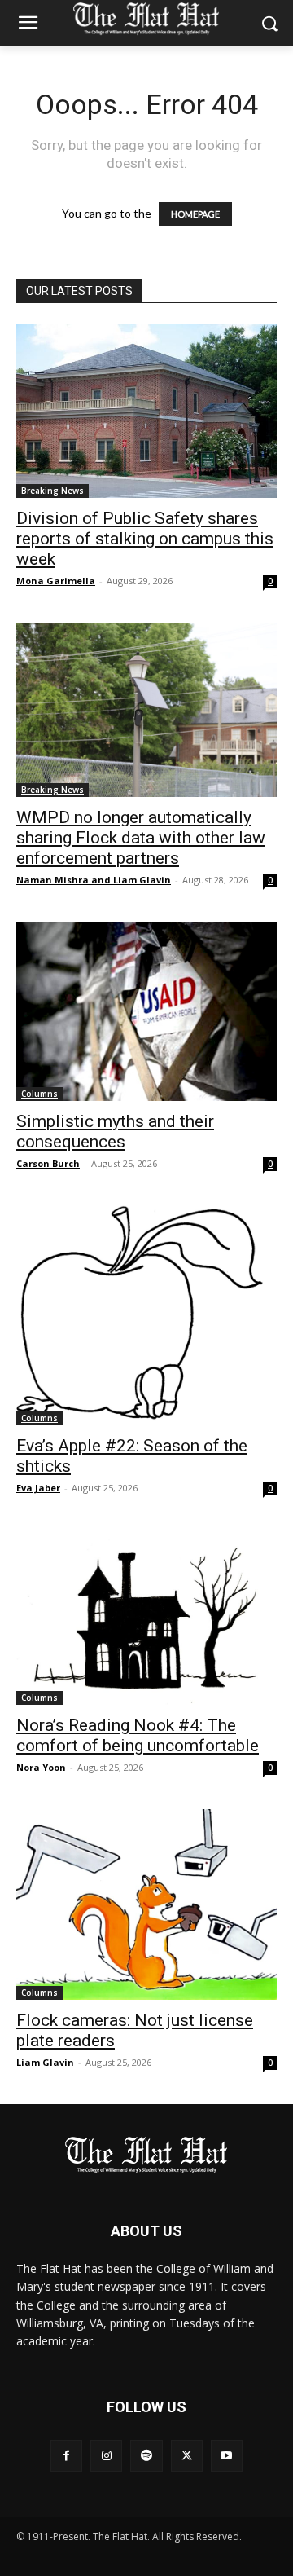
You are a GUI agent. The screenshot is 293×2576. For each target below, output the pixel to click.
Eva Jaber (38, 1488)
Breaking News (52, 491)
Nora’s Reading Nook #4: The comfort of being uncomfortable (138, 1735)
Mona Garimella (56, 581)
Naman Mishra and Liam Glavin (94, 880)
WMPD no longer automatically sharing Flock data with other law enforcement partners (141, 838)
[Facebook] (66, 2456)
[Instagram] (106, 2456)
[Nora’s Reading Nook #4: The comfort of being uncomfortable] (146, 1617)
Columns (39, 1094)
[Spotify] (146, 2456)
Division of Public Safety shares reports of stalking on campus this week (145, 539)
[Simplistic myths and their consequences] (146, 1011)
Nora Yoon (41, 1767)
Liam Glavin (45, 2062)
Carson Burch (48, 1163)
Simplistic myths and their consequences (115, 1132)
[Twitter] (187, 2456)
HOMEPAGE (195, 214)
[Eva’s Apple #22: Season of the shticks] (146, 1315)
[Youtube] (227, 2456)
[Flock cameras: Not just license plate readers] (146, 1904)
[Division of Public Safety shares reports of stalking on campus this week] (146, 411)
